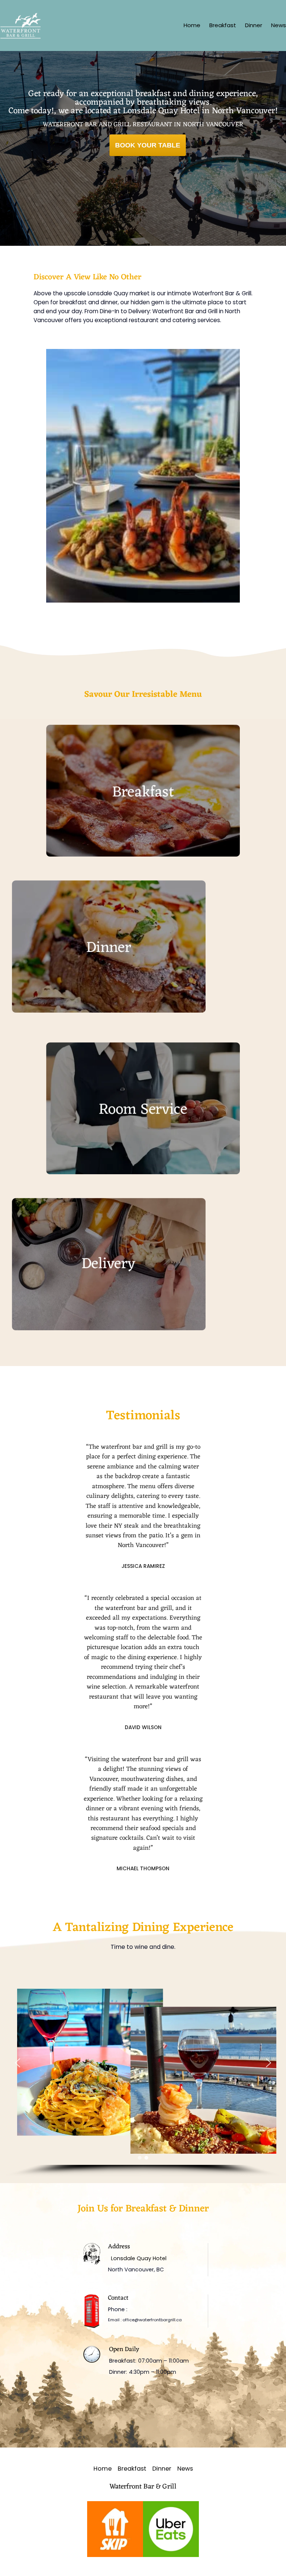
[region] (143, 2069)
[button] (18, 2063)
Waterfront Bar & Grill (143, 2487)
